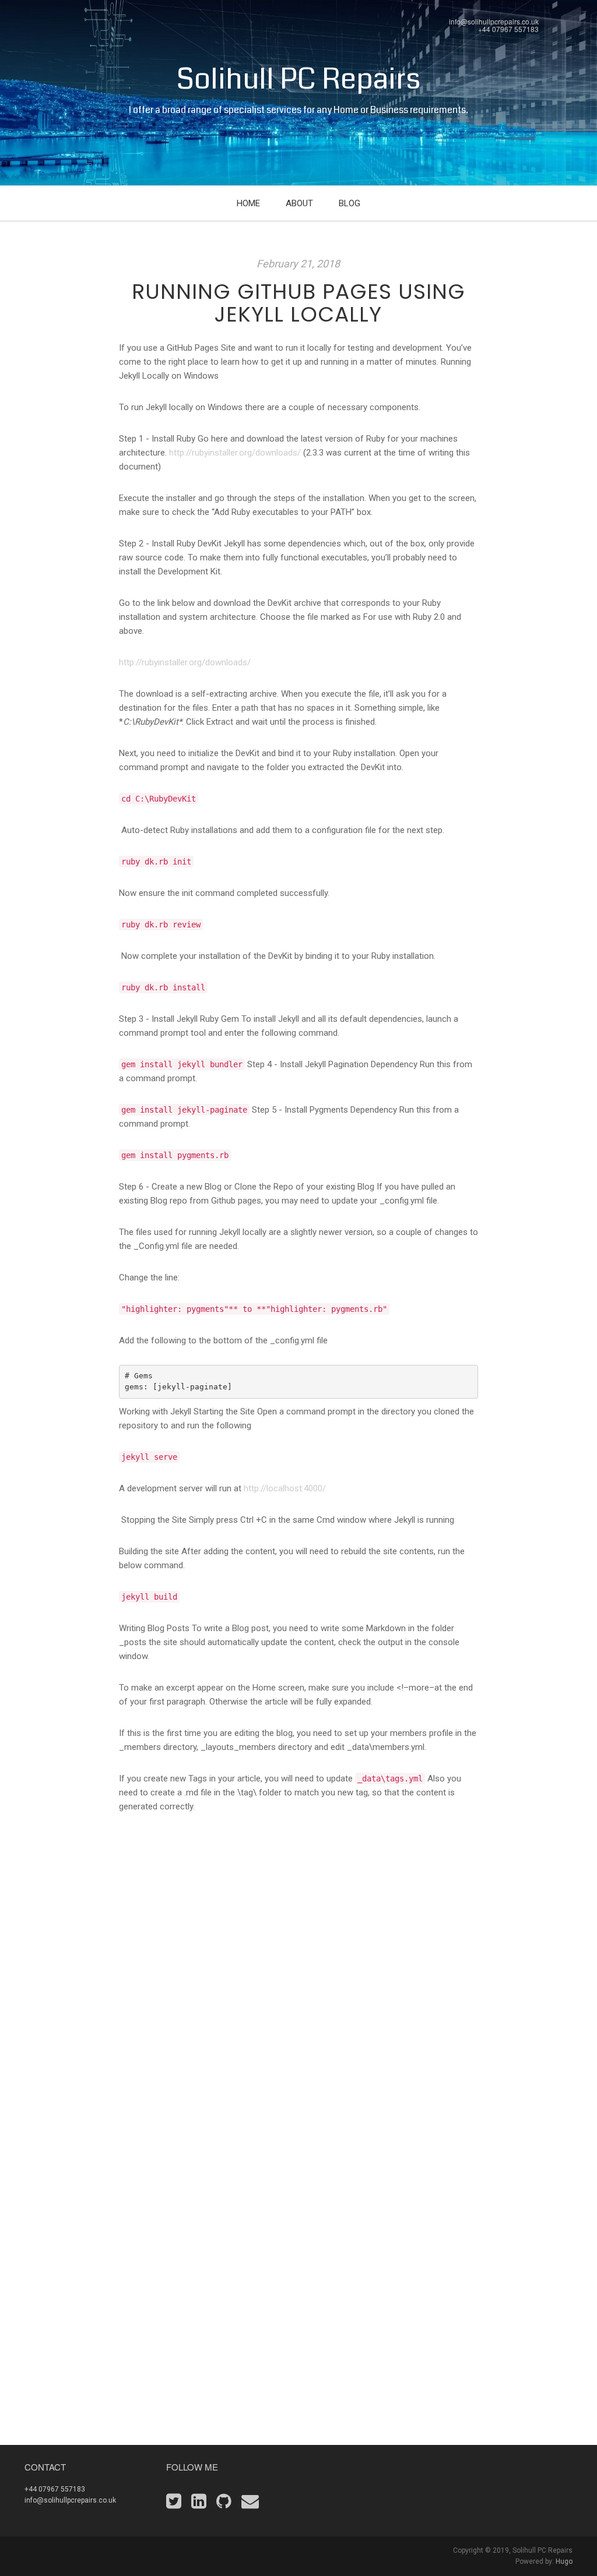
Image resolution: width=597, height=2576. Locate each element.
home (248, 203)
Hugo (564, 2561)
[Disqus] (299, 1995)
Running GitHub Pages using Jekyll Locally (298, 303)
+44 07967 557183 (508, 29)
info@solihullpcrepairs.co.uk (494, 21)
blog (350, 203)
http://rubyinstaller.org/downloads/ (235, 453)
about (299, 203)
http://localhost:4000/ (285, 1488)
